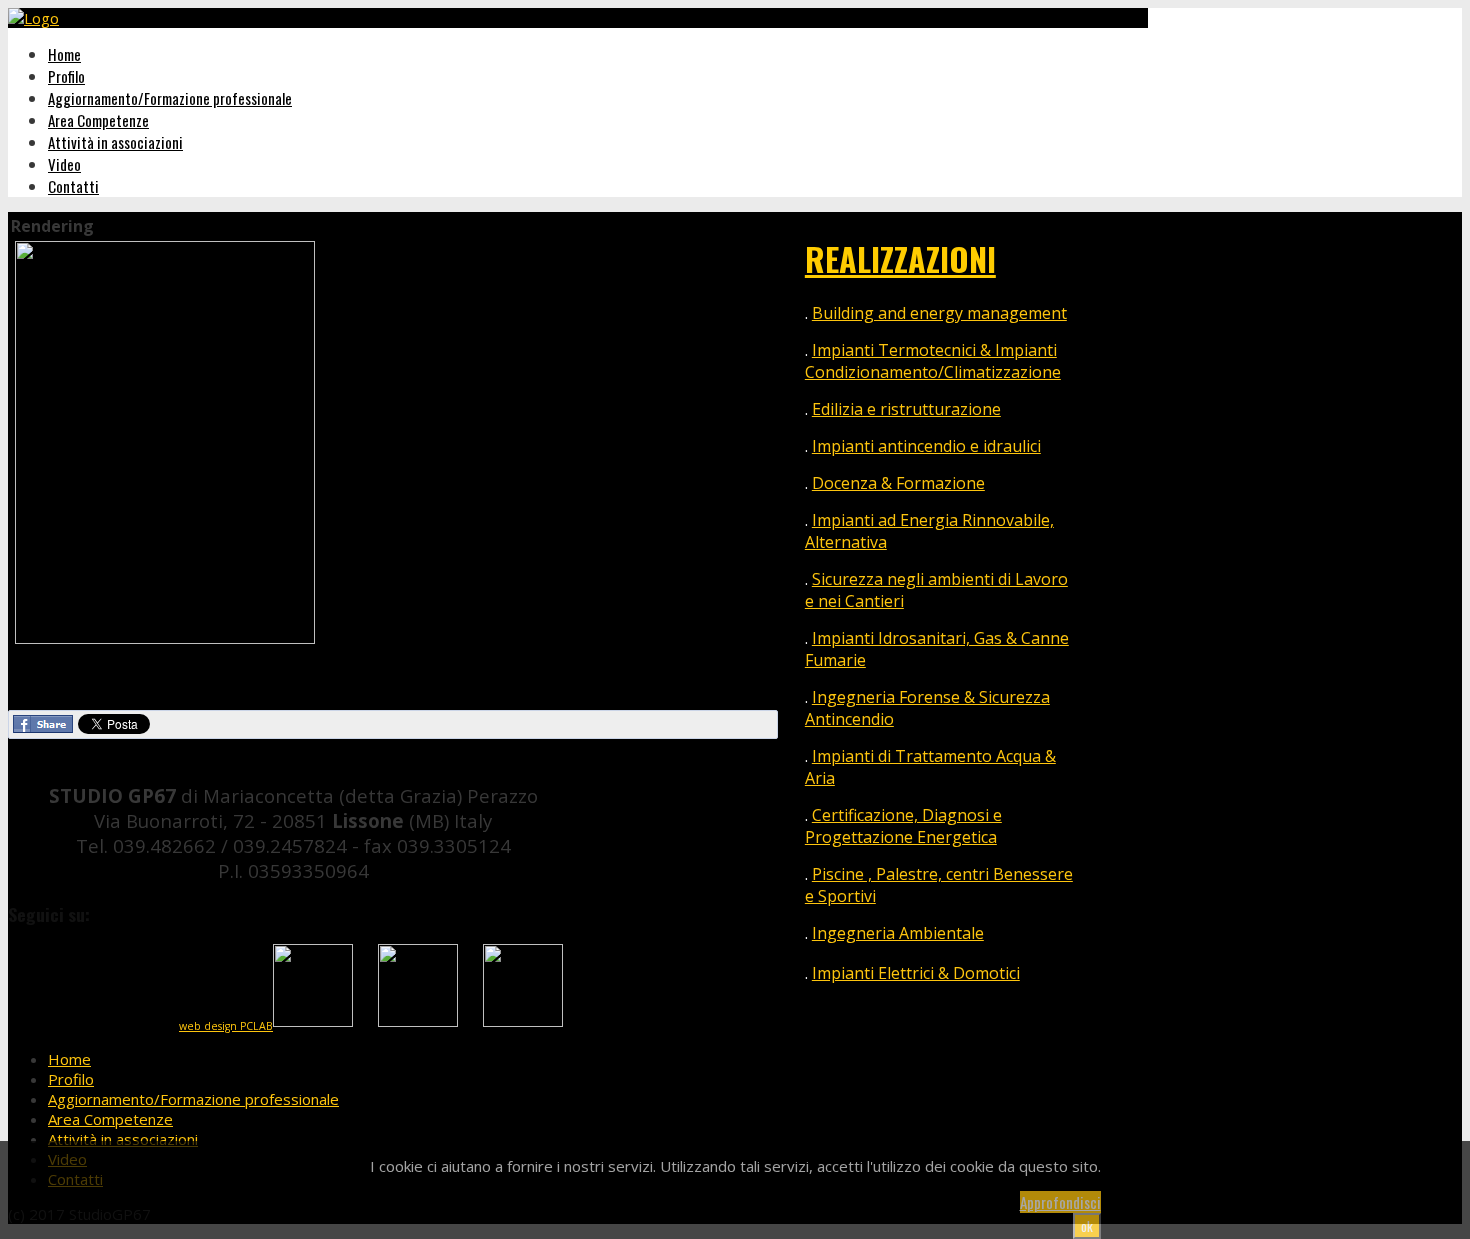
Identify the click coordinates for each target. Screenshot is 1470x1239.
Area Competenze (98, 120)
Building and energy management (939, 313)
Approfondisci (1060, 1202)
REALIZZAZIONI (900, 258)
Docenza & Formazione (898, 483)
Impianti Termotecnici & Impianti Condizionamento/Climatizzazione (933, 361)
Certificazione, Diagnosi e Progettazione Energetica (903, 826)
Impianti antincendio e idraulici (926, 446)
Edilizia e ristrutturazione (906, 409)
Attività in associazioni (115, 142)
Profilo (66, 76)
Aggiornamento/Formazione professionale (170, 98)
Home (64, 54)
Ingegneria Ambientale (898, 933)
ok (1087, 1226)
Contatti (73, 186)
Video (64, 164)
